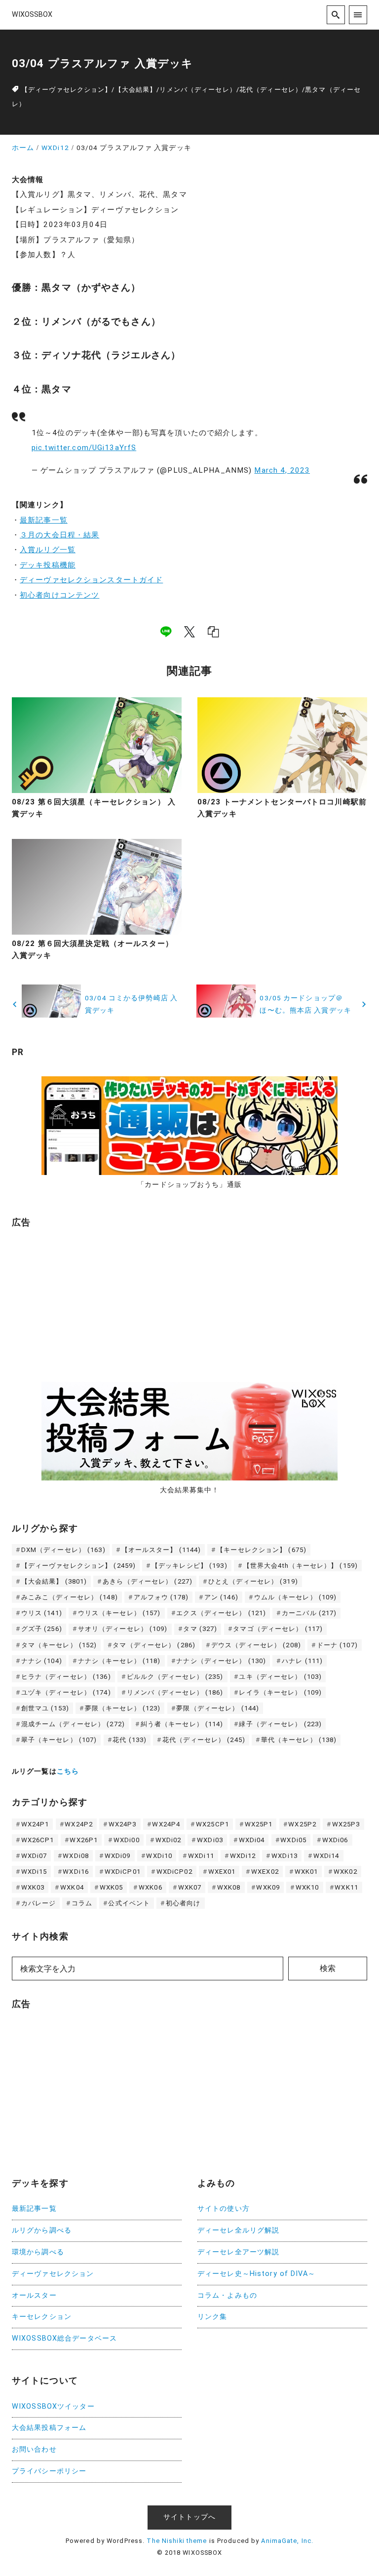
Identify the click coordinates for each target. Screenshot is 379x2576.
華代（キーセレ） (299, 1740)
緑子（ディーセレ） (280, 1724)
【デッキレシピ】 (189, 1566)
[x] (189, 632)
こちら (68, 1771)
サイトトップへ (189, 2517)
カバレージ (39, 1903)
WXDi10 (159, 1856)
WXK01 (306, 1872)
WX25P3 (346, 1824)
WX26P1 (84, 1840)
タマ (200, 1629)
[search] (336, 15)
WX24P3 (123, 1824)
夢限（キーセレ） (123, 1708)
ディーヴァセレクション (53, 2274)
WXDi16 (76, 1872)
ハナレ (302, 1661)
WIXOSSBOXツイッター (53, 2406)
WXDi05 (293, 1840)
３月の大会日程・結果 (59, 535)
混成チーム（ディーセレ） (73, 1724)
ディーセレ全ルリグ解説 (238, 2230)
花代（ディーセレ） (271, 90)
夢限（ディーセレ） (218, 1708)
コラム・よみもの (227, 2295)
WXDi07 (34, 1856)
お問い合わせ (34, 2449)
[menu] (358, 15)
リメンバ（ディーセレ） (198, 90)
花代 (130, 1740)
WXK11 (346, 1887)
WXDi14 (326, 1856)
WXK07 (190, 1887)
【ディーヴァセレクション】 (67, 90)
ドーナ (337, 1645)
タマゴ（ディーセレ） (278, 1629)
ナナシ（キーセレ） (119, 1661)
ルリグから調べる (42, 2230)
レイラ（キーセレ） (280, 1692)
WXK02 (345, 1872)
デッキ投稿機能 (48, 565)
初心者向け (183, 1903)
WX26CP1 (38, 1840)
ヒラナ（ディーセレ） (66, 1677)
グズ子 (42, 1629)
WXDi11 (201, 1856)
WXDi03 (210, 1840)
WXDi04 (252, 1840)
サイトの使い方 (224, 2209)
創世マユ (45, 1708)
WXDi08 (76, 1856)
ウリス (42, 1613)
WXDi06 (335, 1840)
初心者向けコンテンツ (59, 595)
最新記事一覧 (44, 520)
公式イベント (129, 1903)
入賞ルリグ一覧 (48, 550)
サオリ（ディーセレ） (123, 1629)
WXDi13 (284, 1856)
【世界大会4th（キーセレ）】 (301, 1566)
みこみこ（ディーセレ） (70, 1597)
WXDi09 (118, 1856)
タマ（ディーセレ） (154, 1645)
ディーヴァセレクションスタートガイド (91, 580)
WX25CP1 (212, 1824)
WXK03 (33, 1887)
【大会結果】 (136, 90)
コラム (82, 1903)
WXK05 (112, 1887)
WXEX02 (265, 1872)
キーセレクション (42, 2317)
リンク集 (212, 2317)
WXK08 (229, 1887)
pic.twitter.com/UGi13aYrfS (84, 448)
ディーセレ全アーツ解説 (238, 2252)
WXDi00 (127, 1840)
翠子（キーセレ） (59, 1740)
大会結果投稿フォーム (49, 2428)
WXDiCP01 (123, 1872)
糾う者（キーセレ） (182, 1724)
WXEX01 (222, 1872)
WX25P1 (259, 1824)
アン (221, 1597)
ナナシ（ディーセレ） (221, 1661)
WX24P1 (35, 1824)
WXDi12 (243, 1856)
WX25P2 (302, 1824)
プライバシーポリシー (49, 2471)
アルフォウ (161, 1597)
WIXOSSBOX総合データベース (64, 2338)
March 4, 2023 (282, 470)
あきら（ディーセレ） (148, 1581)
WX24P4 (166, 1824)
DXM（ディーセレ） (63, 1550)
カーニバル (309, 1613)
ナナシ (42, 1661)
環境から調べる (38, 2252)
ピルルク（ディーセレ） (175, 1677)
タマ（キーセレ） (59, 1645)
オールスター (34, 2295)
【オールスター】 (161, 1550)
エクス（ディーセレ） (221, 1613)
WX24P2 (79, 1824)
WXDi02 (169, 1840)
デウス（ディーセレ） (256, 1645)
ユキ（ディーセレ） (280, 1677)
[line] (166, 632)
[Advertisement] (86, 1299)
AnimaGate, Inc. (287, 2541)
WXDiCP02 (174, 1872)
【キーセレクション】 (262, 1550)
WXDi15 (34, 1872)
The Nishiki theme (177, 2541)
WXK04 (72, 1887)
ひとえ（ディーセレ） (253, 1581)
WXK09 (268, 1887)
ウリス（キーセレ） (119, 1613)
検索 (328, 1968)
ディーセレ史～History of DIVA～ (256, 2274)
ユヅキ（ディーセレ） (66, 1692)
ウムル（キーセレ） (296, 1597)
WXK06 (151, 1887)
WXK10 (307, 1887)
